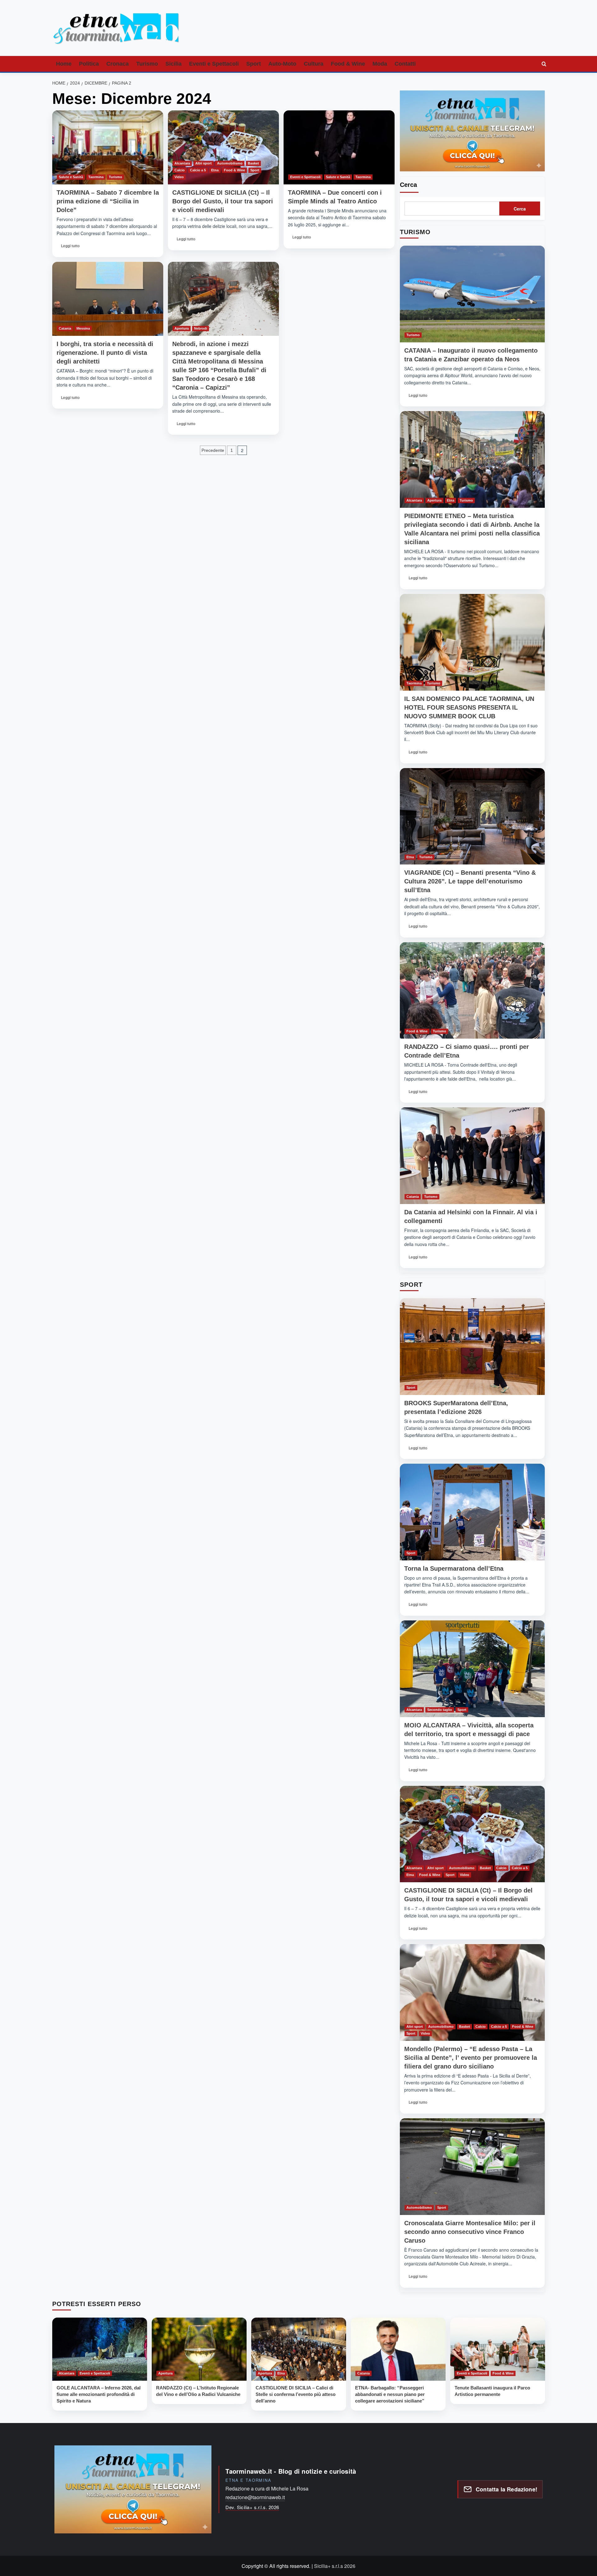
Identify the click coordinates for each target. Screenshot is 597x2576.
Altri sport (204, 163)
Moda (380, 64)
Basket (253, 163)
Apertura (182, 328)
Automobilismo (230, 163)
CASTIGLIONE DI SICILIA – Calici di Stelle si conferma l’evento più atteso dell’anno (296, 2394)
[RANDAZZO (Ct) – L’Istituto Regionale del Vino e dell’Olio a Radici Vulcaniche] (199, 2349)
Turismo (147, 64)
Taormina (96, 177)
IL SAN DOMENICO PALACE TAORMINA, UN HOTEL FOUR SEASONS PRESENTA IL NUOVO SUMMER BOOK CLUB (469, 707)
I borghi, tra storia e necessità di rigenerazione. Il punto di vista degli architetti (105, 353)
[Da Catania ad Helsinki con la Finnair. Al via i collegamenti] (472, 1156)
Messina (83, 328)
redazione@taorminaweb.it (255, 2497)
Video (179, 177)
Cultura (314, 64)
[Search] (544, 64)
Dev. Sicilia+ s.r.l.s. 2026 (252, 2507)
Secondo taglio (440, 1710)
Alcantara (182, 163)
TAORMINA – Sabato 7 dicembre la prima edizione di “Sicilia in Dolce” (108, 201)
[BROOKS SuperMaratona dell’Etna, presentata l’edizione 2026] (472, 1347)
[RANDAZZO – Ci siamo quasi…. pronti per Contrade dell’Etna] (472, 991)
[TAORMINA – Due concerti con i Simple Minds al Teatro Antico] (339, 147)
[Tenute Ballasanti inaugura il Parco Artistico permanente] (498, 2349)
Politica (89, 64)
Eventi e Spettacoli (214, 64)
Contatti (405, 64)
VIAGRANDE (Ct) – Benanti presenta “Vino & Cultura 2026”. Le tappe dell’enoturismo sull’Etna (470, 881)
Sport (254, 64)
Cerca (408, 185)
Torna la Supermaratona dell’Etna (454, 1568)
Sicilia (174, 64)
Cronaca (118, 64)
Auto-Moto (282, 64)
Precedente (213, 450)
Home (64, 64)
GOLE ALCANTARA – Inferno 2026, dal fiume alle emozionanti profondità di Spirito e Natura (99, 2394)
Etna (215, 170)
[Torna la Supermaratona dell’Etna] (472, 1512)
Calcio (180, 170)
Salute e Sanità (71, 177)
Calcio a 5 (198, 170)
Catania (65, 328)
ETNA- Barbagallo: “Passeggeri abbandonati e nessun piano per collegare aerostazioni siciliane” (390, 2394)
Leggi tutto (71, 248)
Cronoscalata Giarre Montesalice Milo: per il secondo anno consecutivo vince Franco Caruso (470, 2232)
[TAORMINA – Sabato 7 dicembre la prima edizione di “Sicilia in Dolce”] (108, 147)
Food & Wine (348, 64)
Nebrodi (201, 328)
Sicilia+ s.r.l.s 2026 (335, 2566)
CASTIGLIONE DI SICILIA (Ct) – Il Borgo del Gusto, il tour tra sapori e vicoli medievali (223, 201)
